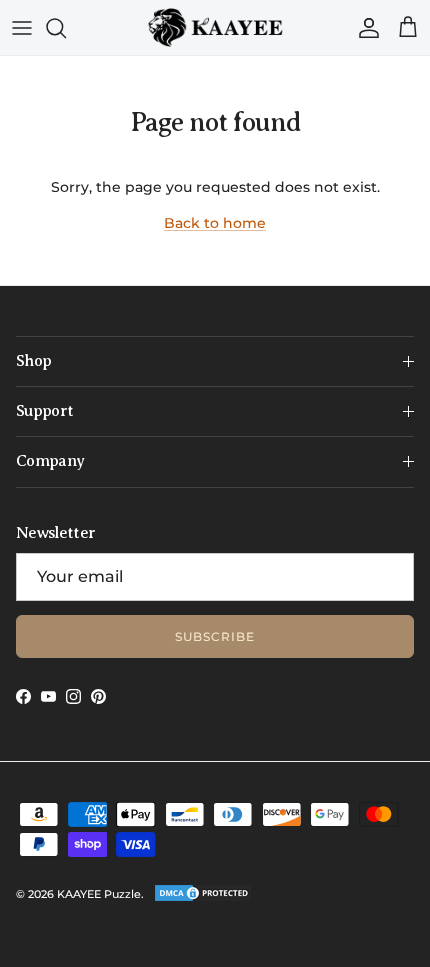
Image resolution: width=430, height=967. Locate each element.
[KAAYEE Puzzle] (215, 27)
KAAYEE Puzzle (99, 894)
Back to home (215, 223)
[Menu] (22, 28)
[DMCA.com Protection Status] (203, 899)
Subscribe (215, 636)
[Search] (66, 28)
